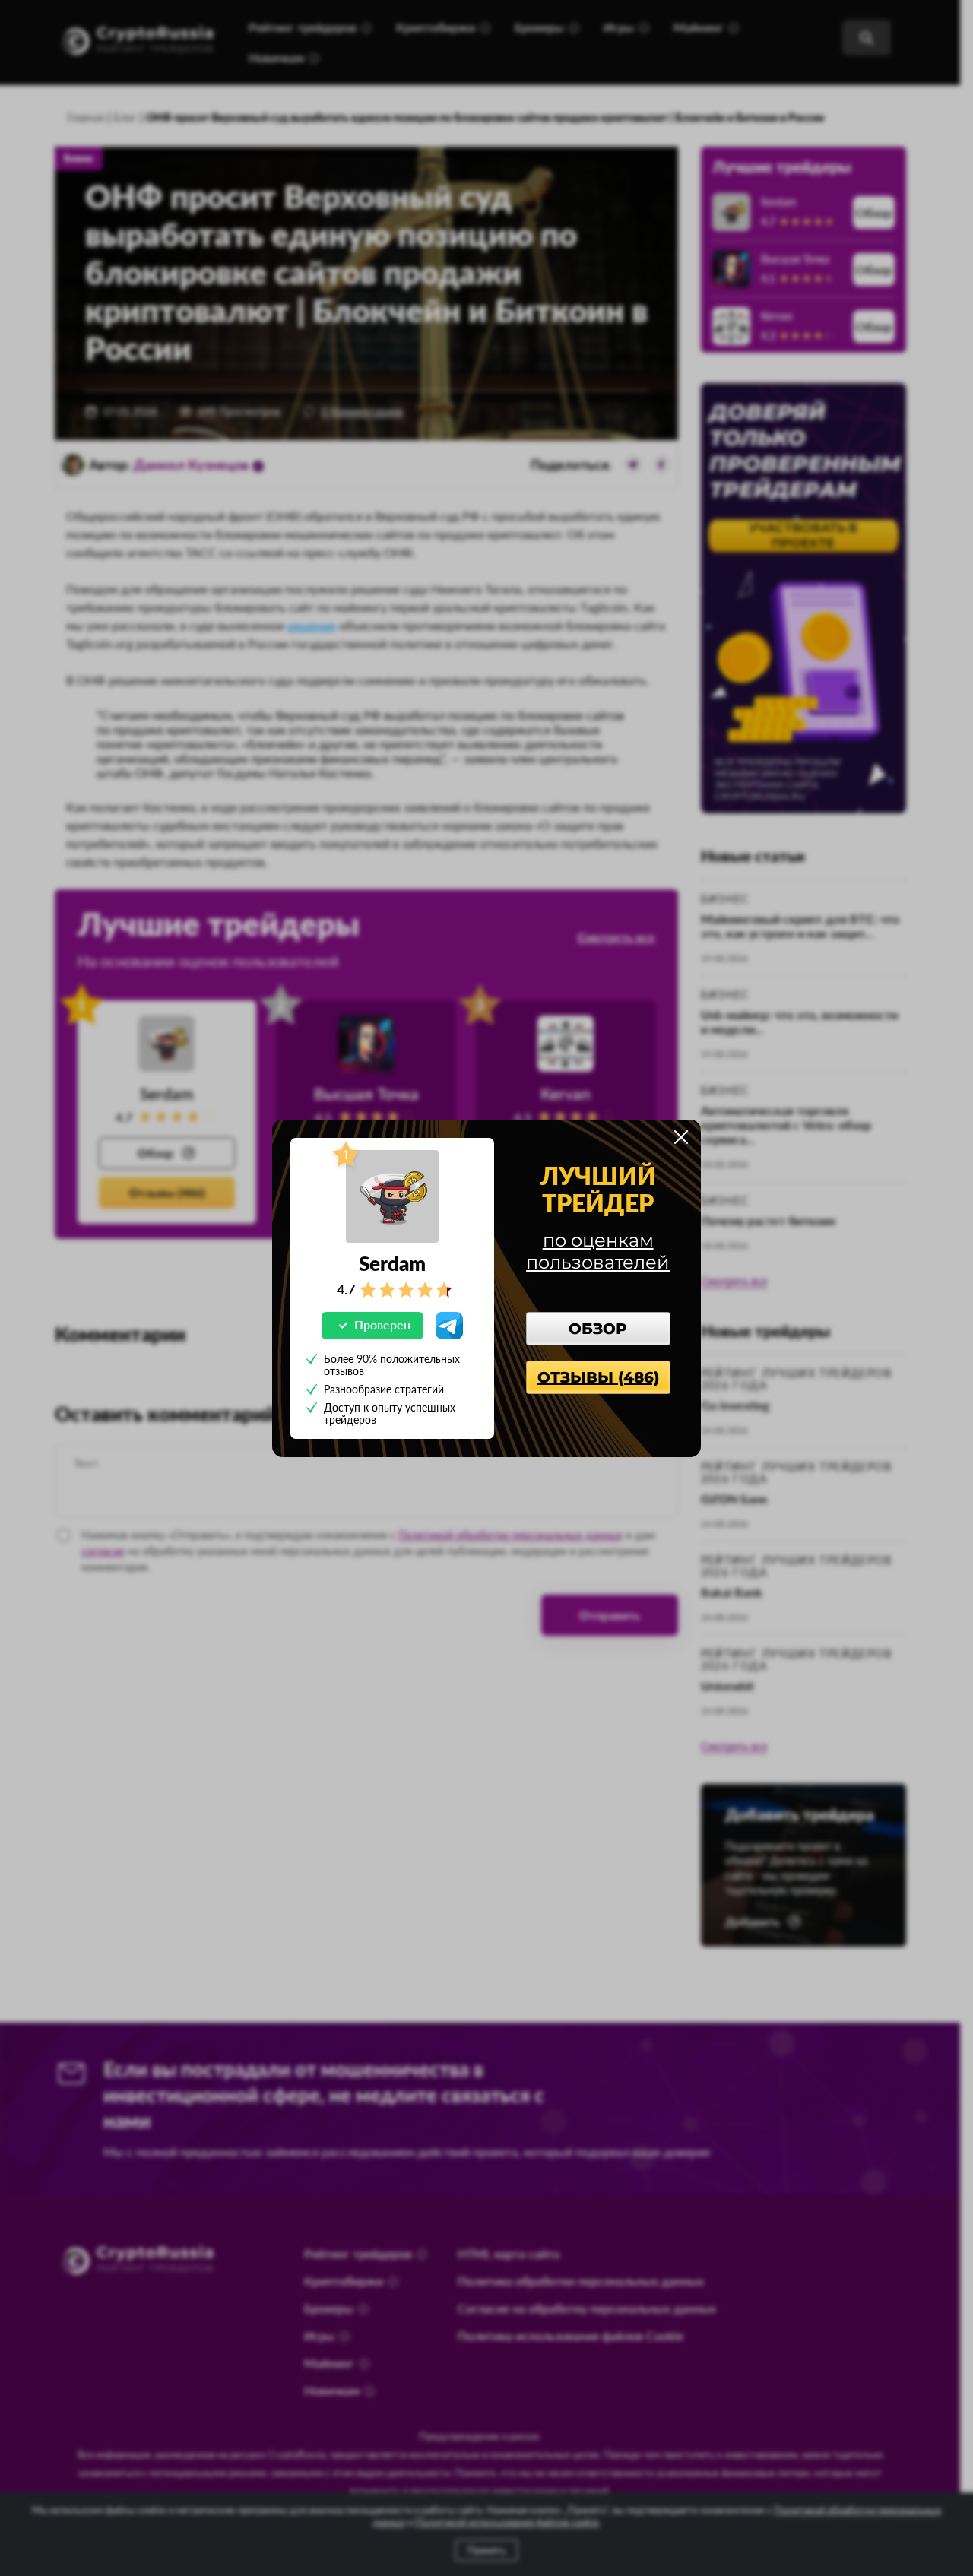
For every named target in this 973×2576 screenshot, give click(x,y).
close (681, 1137)
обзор (598, 1329)
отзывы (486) (598, 1377)
